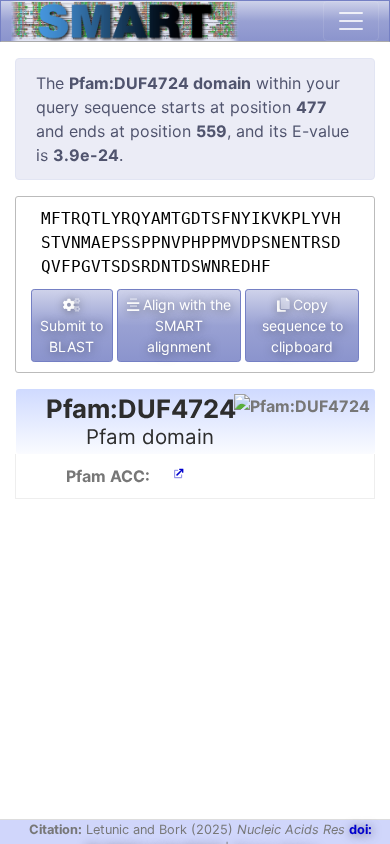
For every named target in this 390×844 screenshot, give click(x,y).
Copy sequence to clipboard (302, 325)
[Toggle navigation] (351, 21)
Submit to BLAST (71, 336)
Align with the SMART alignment (185, 325)
